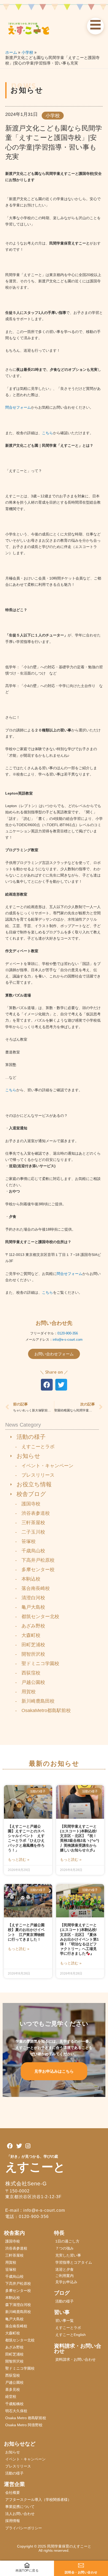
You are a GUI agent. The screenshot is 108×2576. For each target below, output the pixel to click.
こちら (47, 433)
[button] (47, 1385)
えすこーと (35, 2167)
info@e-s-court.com (68, 1340)
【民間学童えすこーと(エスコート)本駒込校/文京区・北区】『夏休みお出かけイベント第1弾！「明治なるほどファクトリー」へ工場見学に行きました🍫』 (79, 1939)
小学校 (53, 116)
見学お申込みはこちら (54, 2071)
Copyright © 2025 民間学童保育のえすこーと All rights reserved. (56, 2548)
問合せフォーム (18, 407)
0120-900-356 (68, 1333)
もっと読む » (19, 1859)
